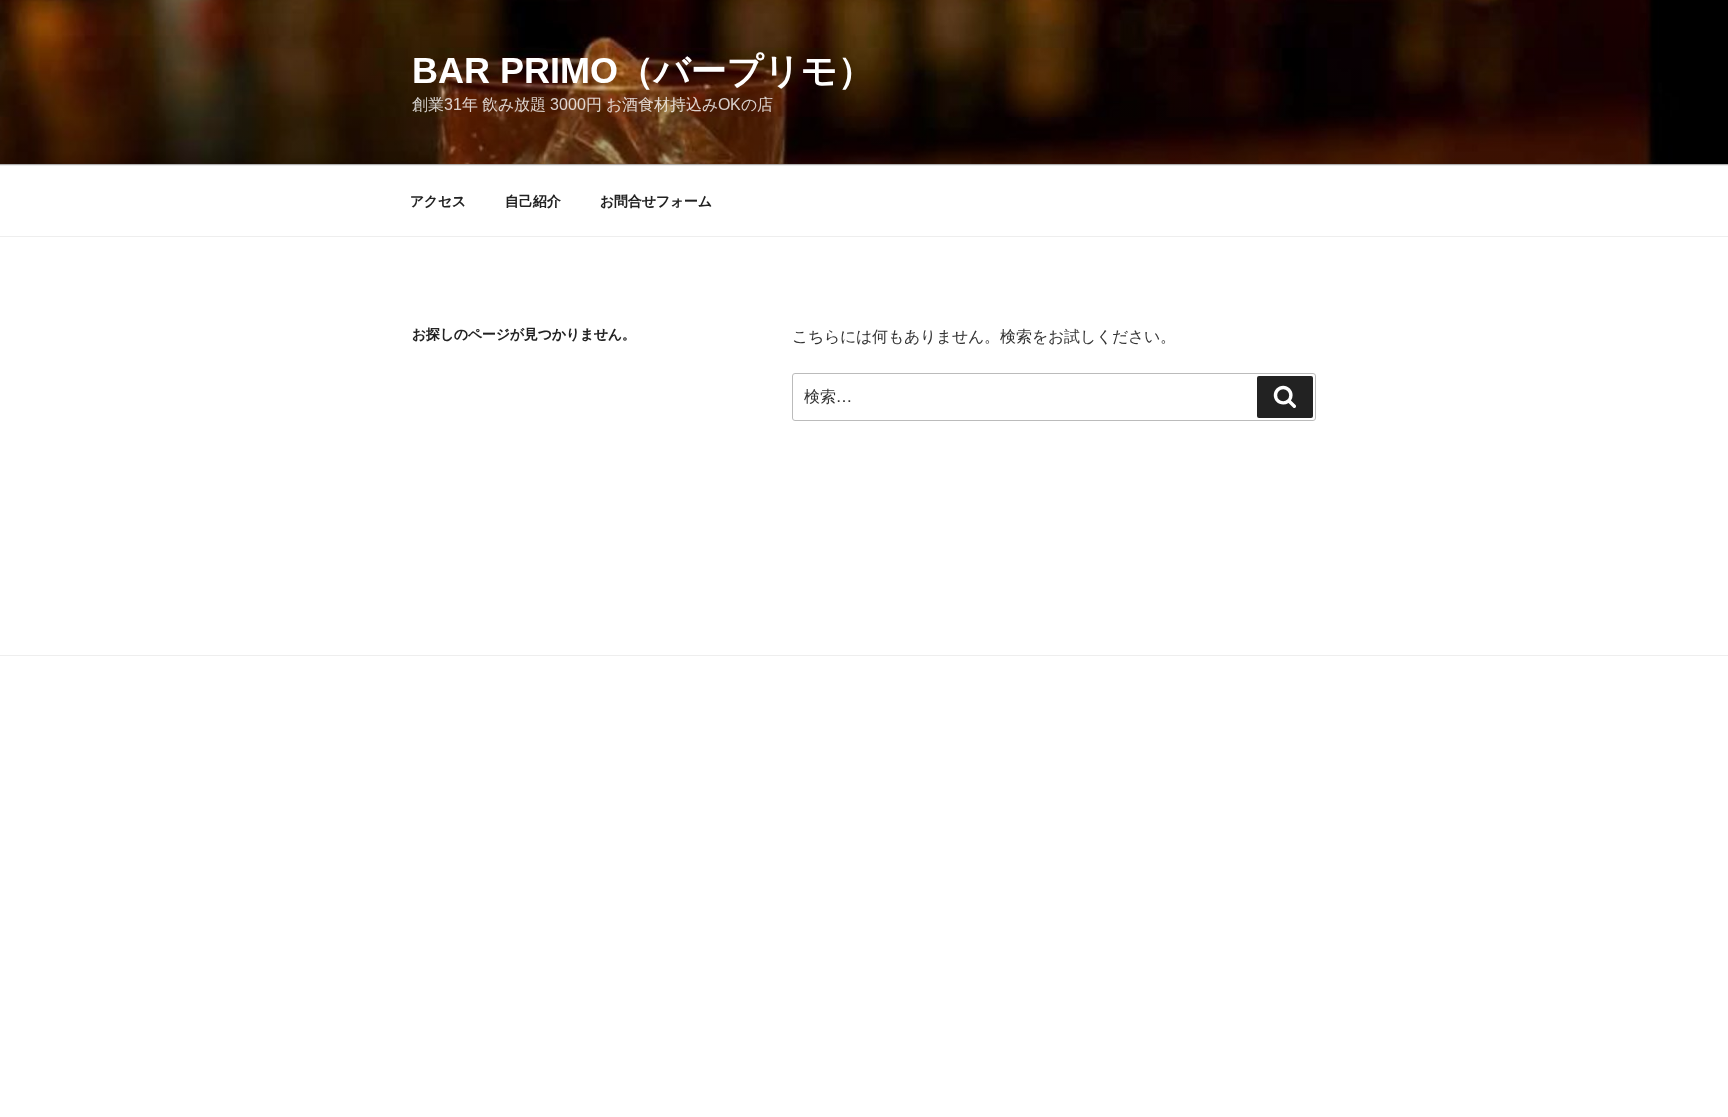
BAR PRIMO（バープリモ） (643, 70)
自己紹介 (533, 201)
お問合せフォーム (656, 201)
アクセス (438, 201)
